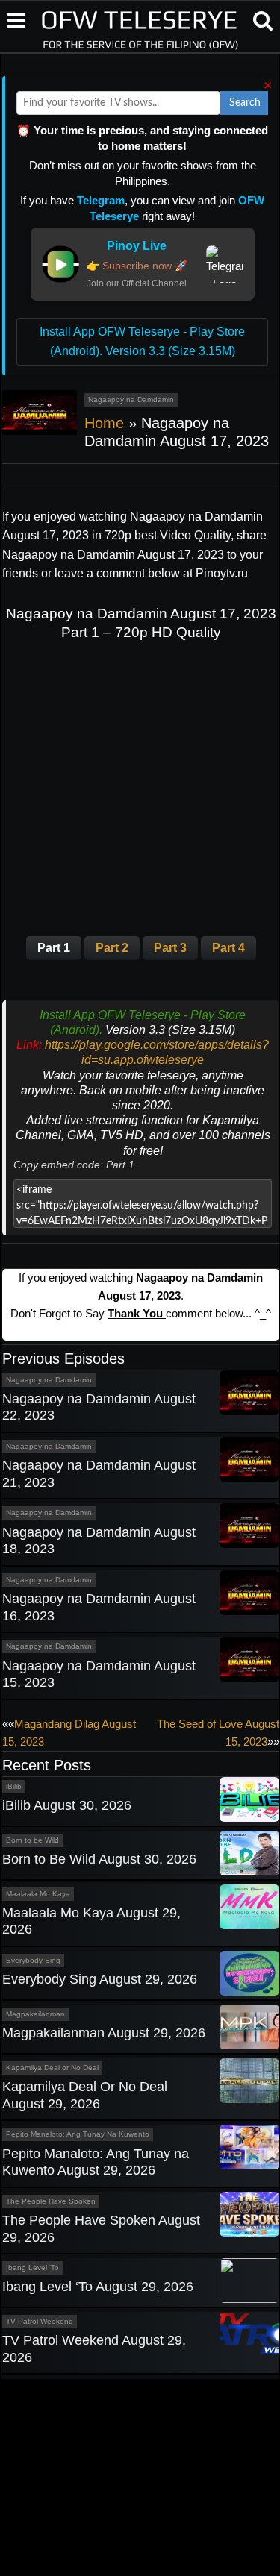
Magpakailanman (35, 2014)
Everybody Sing (33, 1960)
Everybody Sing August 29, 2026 (100, 1979)
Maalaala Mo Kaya (38, 1894)
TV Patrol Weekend (40, 2321)
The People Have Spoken (51, 2201)
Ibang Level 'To (32, 2268)
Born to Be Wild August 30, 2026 (99, 1859)
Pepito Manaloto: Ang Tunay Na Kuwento (78, 2134)
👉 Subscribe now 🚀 (137, 266)
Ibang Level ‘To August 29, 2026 (98, 2287)
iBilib (14, 1786)
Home (104, 423)
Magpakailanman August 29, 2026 (104, 2033)
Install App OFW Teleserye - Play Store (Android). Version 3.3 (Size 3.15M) (142, 341)
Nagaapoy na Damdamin (131, 399)
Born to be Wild (32, 1840)
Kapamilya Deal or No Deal (52, 2068)
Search (245, 103)
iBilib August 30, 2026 (67, 1805)
